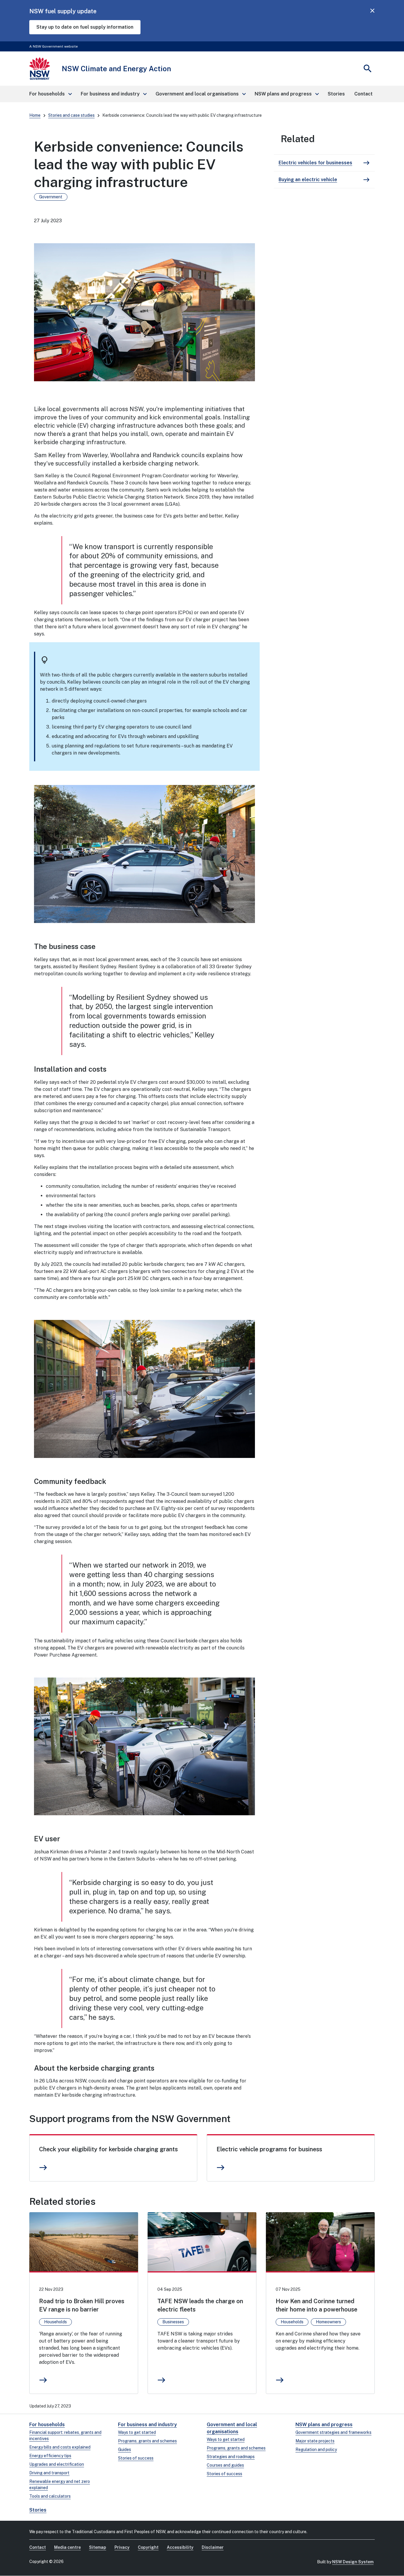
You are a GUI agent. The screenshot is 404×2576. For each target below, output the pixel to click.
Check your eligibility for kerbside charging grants (108, 2149)
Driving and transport (49, 2473)
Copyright (148, 2547)
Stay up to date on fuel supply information (85, 27)
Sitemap (98, 2547)
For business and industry (147, 2425)
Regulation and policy (316, 2450)
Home (35, 115)
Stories (38, 2510)
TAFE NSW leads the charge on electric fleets (200, 2305)
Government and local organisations (232, 2428)
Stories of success (136, 2458)
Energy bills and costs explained (60, 2447)
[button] (50, 94)
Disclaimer (213, 2547)
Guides (125, 2450)
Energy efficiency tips (50, 2456)
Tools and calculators (50, 2496)
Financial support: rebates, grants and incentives (65, 2435)
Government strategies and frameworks (333, 2432)
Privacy (122, 2547)
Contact (38, 2547)
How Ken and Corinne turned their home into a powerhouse (316, 2305)
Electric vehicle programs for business (269, 2149)
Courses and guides (225, 2465)
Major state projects (315, 2441)
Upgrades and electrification (57, 2464)
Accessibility (180, 2547)
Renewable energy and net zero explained (60, 2485)
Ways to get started (137, 2432)
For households (47, 2425)
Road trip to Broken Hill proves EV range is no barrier (82, 2305)
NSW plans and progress (324, 2425)
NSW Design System (353, 2562)
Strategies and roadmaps (231, 2457)
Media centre (67, 2547)
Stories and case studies (71, 115)
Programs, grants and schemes (147, 2441)
